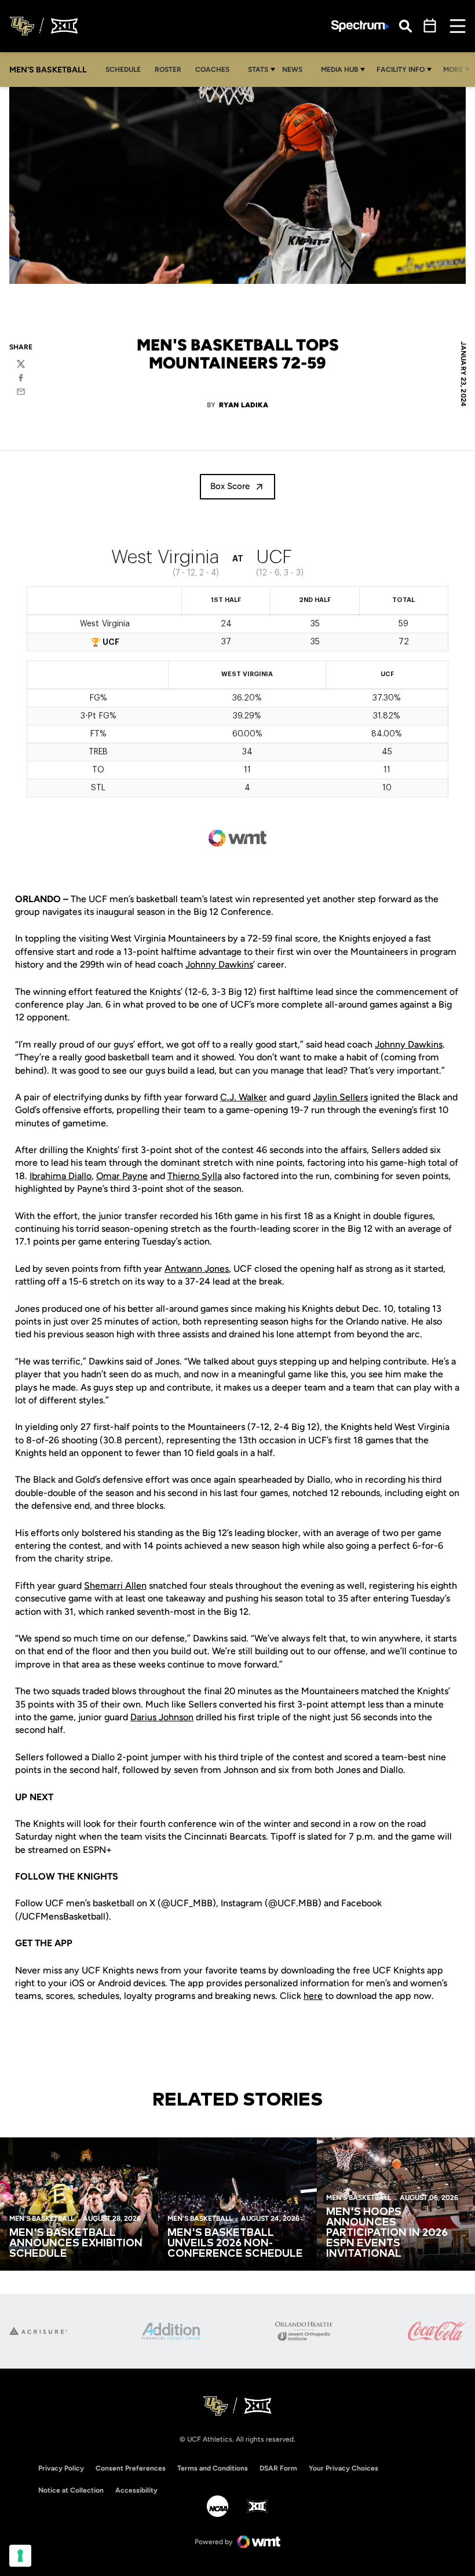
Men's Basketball (42, 2219)
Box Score (230, 486)
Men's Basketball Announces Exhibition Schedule (76, 2243)
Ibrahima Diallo (61, 1176)
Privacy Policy (61, 2468)
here (313, 1996)
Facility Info (401, 70)
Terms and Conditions (213, 2468)
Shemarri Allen (115, 1586)
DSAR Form (278, 2468)
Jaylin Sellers (340, 1097)
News (292, 70)
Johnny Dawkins (219, 964)
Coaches (212, 70)
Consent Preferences (131, 2468)
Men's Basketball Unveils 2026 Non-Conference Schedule (235, 2243)
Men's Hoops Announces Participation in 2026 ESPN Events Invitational (387, 2233)
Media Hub (339, 70)
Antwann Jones (197, 1269)
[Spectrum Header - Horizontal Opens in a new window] (360, 26)
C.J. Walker (244, 1097)
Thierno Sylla (195, 1176)
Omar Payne (122, 1176)
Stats (258, 70)
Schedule (123, 70)
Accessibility (136, 2490)
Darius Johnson (162, 1717)
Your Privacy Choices (344, 2468)
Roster (168, 70)
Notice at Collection (71, 2490)
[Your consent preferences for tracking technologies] (20, 2556)
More (453, 70)
